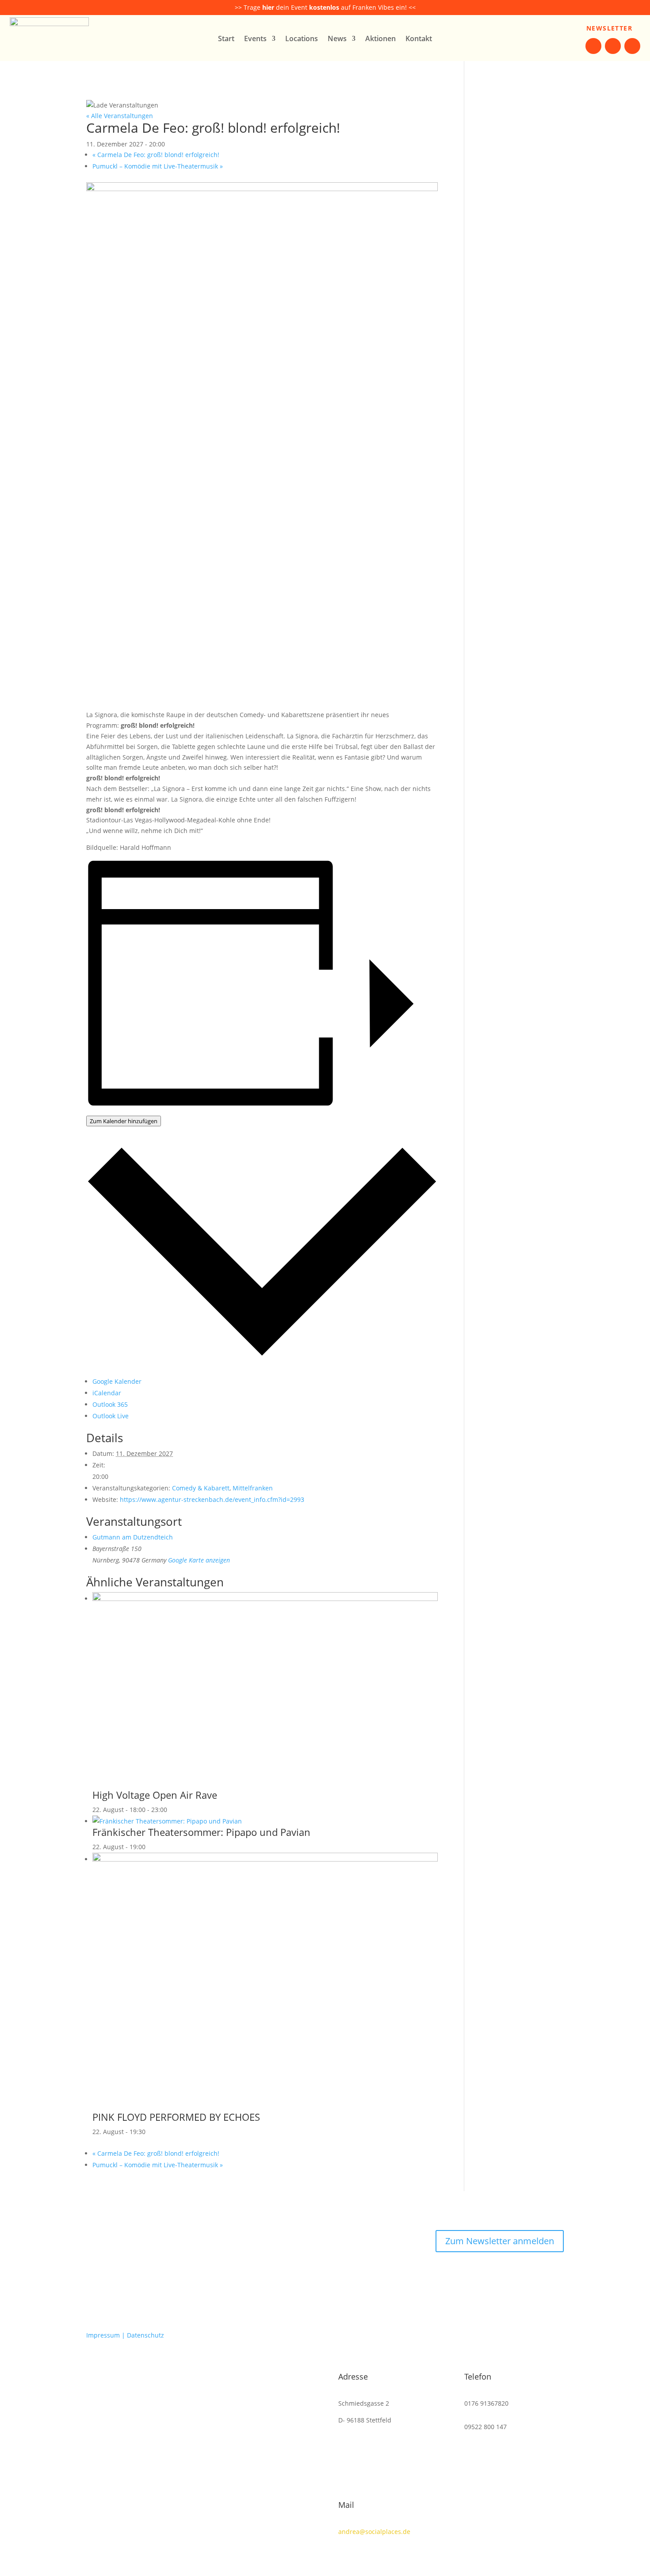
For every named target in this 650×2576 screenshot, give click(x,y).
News (337, 39)
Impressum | (107, 2335)
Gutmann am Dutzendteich (133, 1537)
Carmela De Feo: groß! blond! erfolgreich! (156, 155)
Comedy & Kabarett (201, 1488)
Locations (302, 39)
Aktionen (380, 39)
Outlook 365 (110, 1404)
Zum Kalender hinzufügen (124, 1121)
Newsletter (609, 28)
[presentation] (265, 1599)
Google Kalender (117, 1381)
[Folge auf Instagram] (613, 46)
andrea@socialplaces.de (374, 2532)
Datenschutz (145, 2335)
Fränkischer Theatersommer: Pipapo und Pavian (201, 1832)
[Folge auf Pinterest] (632, 46)
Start (226, 39)
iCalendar (107, 1393)
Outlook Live (111, 1416)
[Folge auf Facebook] (593, 46)
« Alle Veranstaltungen (120, 116)
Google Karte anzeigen (199, 1560)
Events (255, 39)
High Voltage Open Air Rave (155, 1795)
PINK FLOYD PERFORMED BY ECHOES (176, 2117)
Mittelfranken (253, 1488)
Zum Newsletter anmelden (500, 2241)
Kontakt (419, 39)
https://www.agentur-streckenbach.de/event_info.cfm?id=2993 (212, 1499)
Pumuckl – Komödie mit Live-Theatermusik (158, 166)
